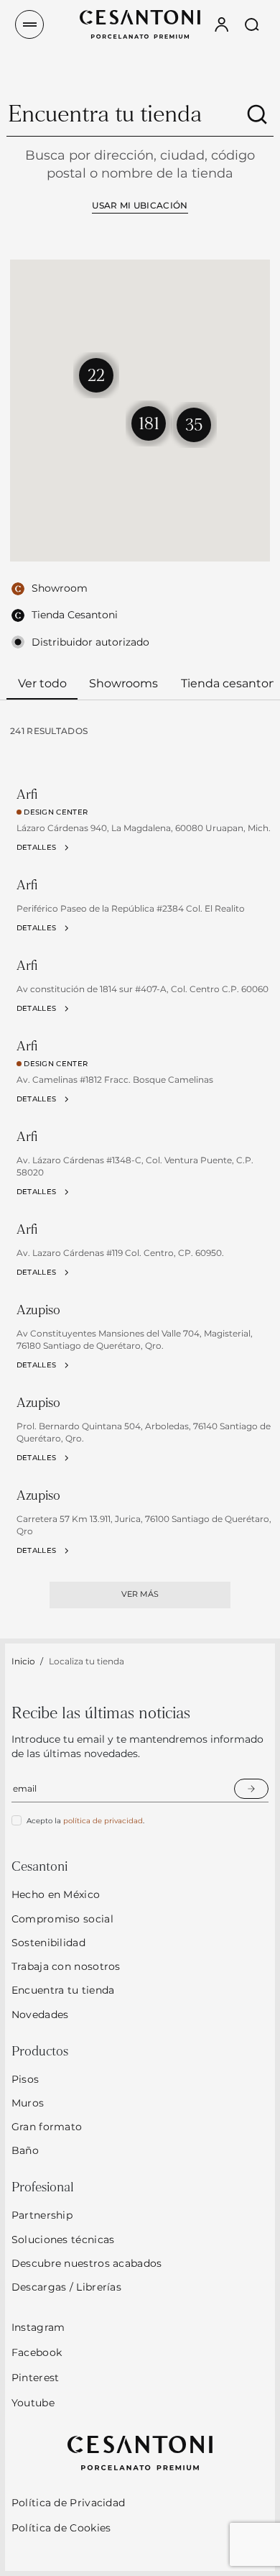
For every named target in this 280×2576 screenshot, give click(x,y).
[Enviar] (251, 1789)
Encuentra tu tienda (63, 1990)
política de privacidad (103, 1821)
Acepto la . (85, 1821)
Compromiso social (62, 1919)
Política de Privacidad (69, 2503)
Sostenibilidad (48, 1943)
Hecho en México (56, 1894)
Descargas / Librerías (66, 2287)
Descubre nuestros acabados (87, 2263)
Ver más (140, 1594)
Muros (28, 2103)
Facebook (37, 2352)
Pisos (25, 2079)
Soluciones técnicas (63, 2240)
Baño (25, 2150)
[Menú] (29, 24)
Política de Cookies (61, 2528)
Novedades (40, 2014)
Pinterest (36, 2378)
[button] (149, 423)
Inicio (23, 1661)
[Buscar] (257, 114)
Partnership (42, 2215)
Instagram (38, 2327)
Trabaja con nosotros (66, 1966)
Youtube (33, 2403)
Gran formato (47, 2127)
